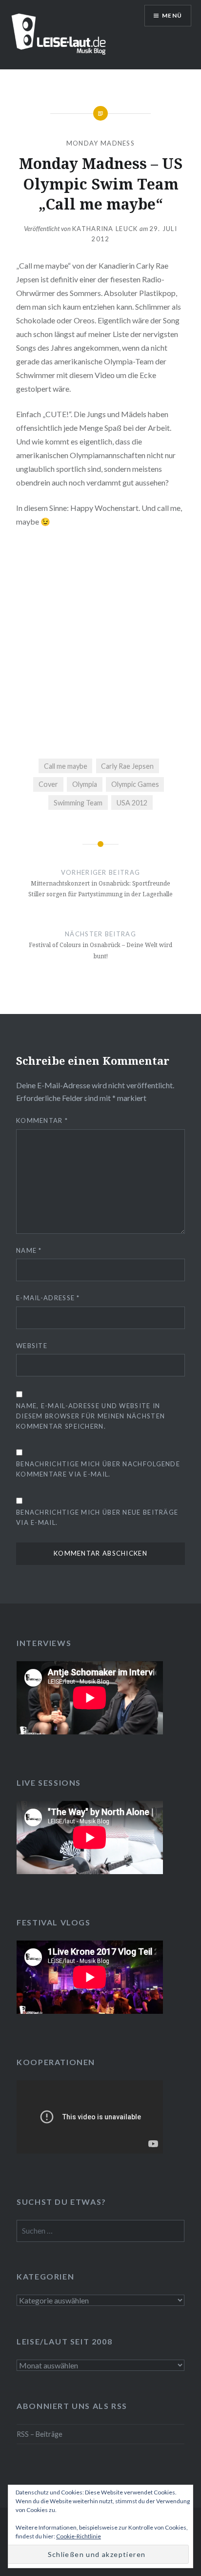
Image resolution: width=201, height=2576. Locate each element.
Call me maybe (66, 766)
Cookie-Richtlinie (79, 2536)
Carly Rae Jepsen (127, 766)
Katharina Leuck (105, 229)
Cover (48, 784)
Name (29, 1250)
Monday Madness (100, 143)
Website (32, 1346)
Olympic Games (135, 784)
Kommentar (42, 1120)
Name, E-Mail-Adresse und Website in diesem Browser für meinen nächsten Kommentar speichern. (90, 1416)
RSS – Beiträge (40, 2434)
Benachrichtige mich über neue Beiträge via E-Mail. (97, 1517)
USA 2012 (132, 803)
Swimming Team (78, 803)
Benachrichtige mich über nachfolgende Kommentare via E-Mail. (98, 1469)
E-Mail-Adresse (48, 1298)
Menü (172, 15)
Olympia (85, 784)
